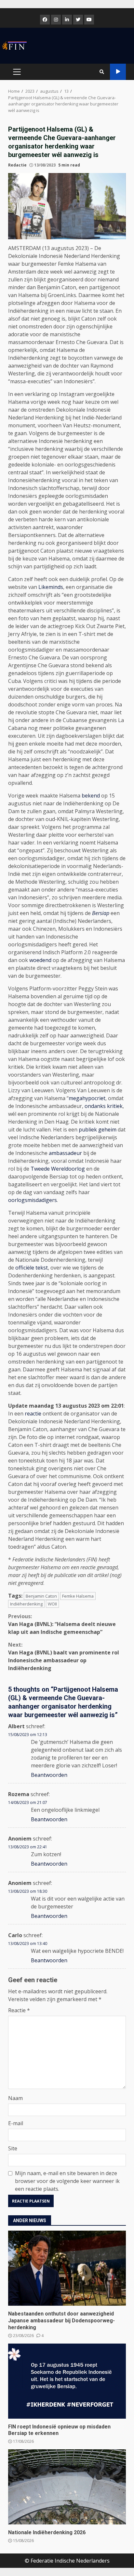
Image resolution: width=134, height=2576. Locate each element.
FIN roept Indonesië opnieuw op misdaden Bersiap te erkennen (67, 2381)
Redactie (17, 165)
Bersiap (101, 913)
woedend (40, 960)
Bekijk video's (118, 72)
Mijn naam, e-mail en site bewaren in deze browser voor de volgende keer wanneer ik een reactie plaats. (67, 2181)
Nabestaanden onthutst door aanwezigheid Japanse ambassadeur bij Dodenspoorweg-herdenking (67, 2268)
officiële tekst (32, 1268)
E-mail (16, 2123)
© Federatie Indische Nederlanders (67, 2561)
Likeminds (51, 587)
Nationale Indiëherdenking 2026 (67, 2487)
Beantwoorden (49, 1775)
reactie (33, 1414)
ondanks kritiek (104, 1106)
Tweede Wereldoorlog (58, 1169)
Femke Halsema (78, 1596)
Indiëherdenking (26, 1604)
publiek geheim (98, 1130)
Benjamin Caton (41, 1596)
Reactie (19, 2010)
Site (13, 2148)
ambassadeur (65, 1153)
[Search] (102, 72)
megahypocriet (87, 1098)
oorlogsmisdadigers (33, 1200)
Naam (15, 2098)
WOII (52, 1604)
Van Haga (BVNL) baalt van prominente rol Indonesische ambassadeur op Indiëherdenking (64, 1656)
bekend (91, 796)
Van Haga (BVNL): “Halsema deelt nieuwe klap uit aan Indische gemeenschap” (62, 1624)
